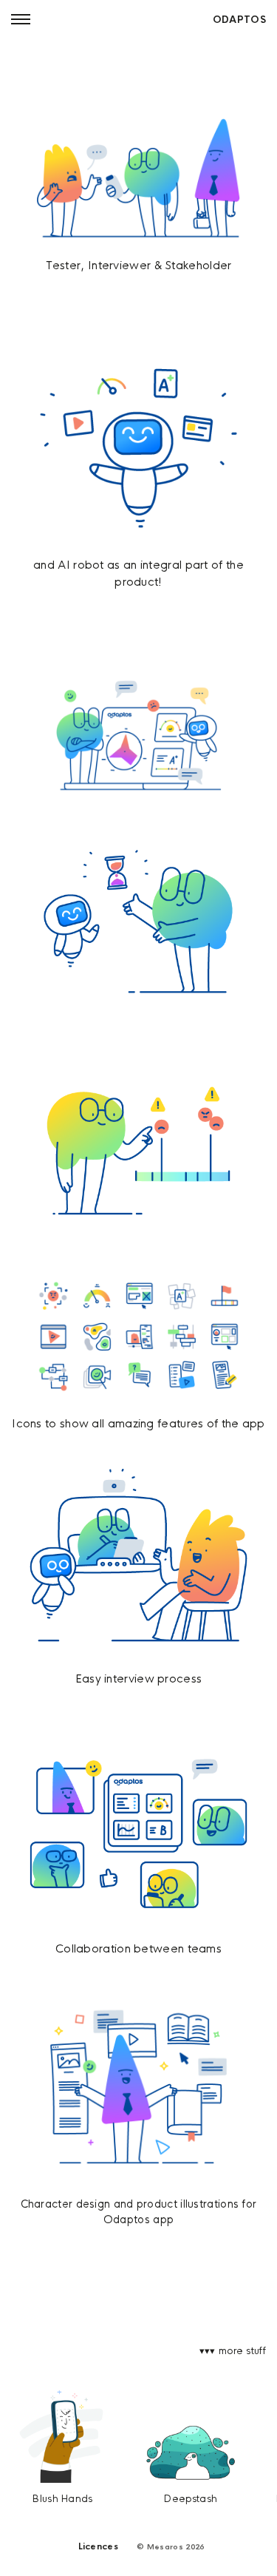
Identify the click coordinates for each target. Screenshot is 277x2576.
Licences (98, 2546)
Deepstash (191, 2499)
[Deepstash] (191, 2454)
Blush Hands (62, 2499)
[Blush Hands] (63, 2436)
